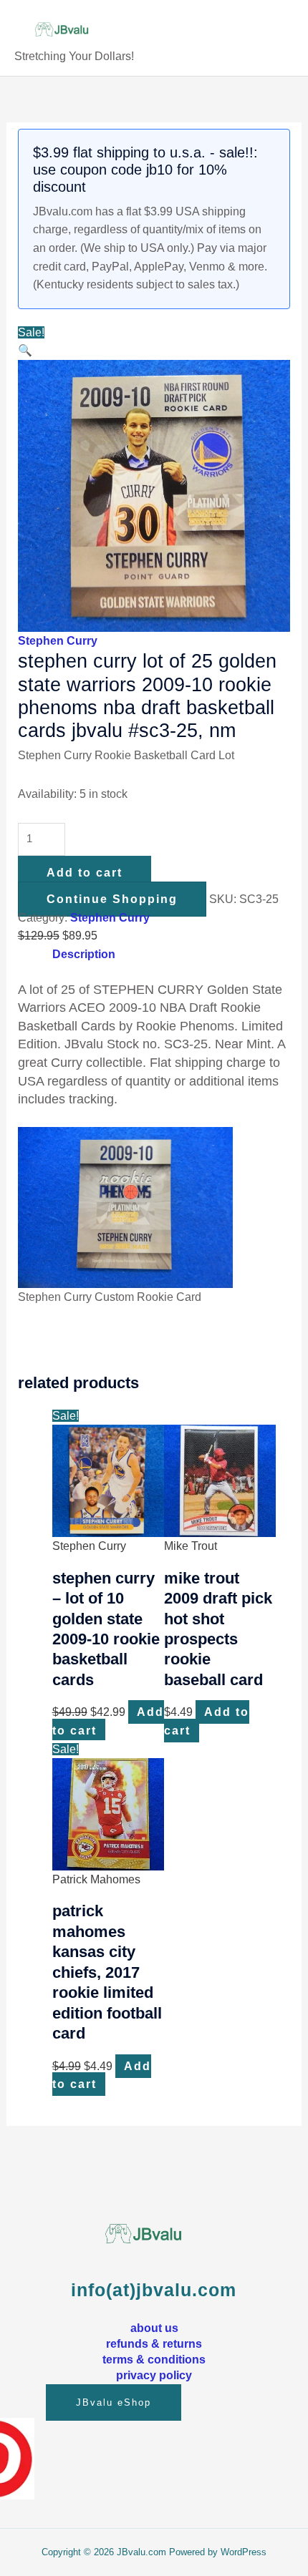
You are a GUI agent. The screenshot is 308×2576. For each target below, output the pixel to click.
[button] (25, 350)
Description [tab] (84, 954)
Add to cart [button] (207, 1721)
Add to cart (85, 873)
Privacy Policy (154, 2375)
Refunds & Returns (154, 2343)
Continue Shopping (112, 899)
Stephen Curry (58, 641)
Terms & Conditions (154, 2359)
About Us (154, 2328)
